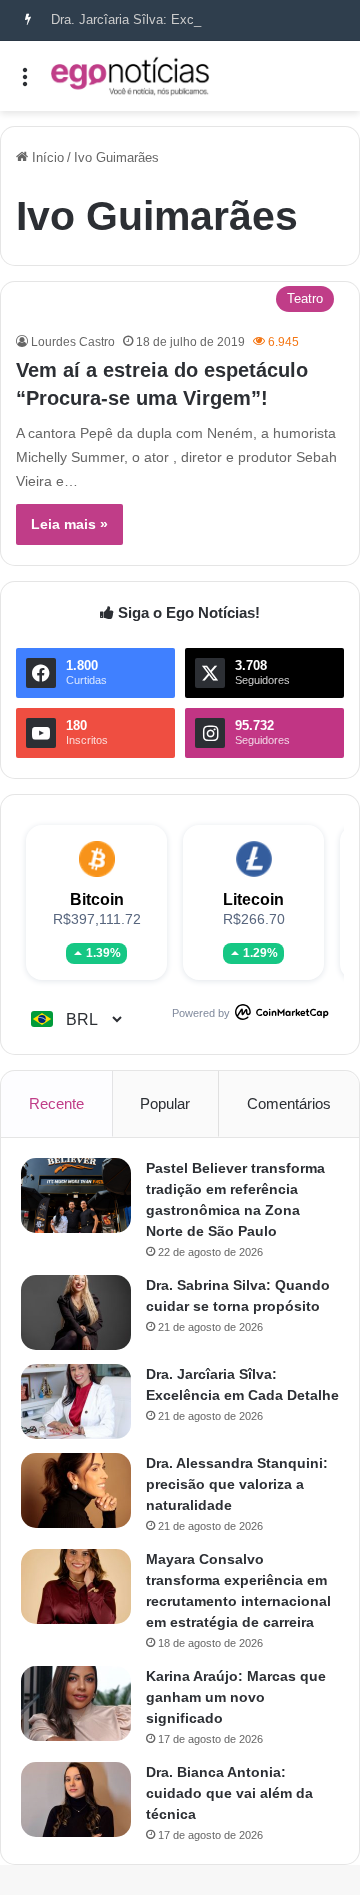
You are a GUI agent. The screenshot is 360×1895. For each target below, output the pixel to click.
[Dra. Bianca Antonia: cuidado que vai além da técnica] (76, 1799)
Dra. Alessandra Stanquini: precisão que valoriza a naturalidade (237, 1484)
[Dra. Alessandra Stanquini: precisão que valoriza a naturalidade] (76, 1490)
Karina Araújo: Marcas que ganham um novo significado (236, 1697)
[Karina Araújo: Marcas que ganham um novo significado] (76, 1703)
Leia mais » (69, 524)
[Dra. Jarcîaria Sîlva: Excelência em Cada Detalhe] (76, 1401)
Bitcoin (97, 899)
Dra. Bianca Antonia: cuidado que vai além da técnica (229, 1793)
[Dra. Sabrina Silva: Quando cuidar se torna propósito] (76, 1312)
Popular (165, 1103)
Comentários (289, 1103)
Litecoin (253, 899)
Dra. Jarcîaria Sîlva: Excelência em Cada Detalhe (195, 19)
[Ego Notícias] (130, 76)
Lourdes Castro (73, 342)
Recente (56, 1103)
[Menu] (25, 83)
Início (46, 157)
